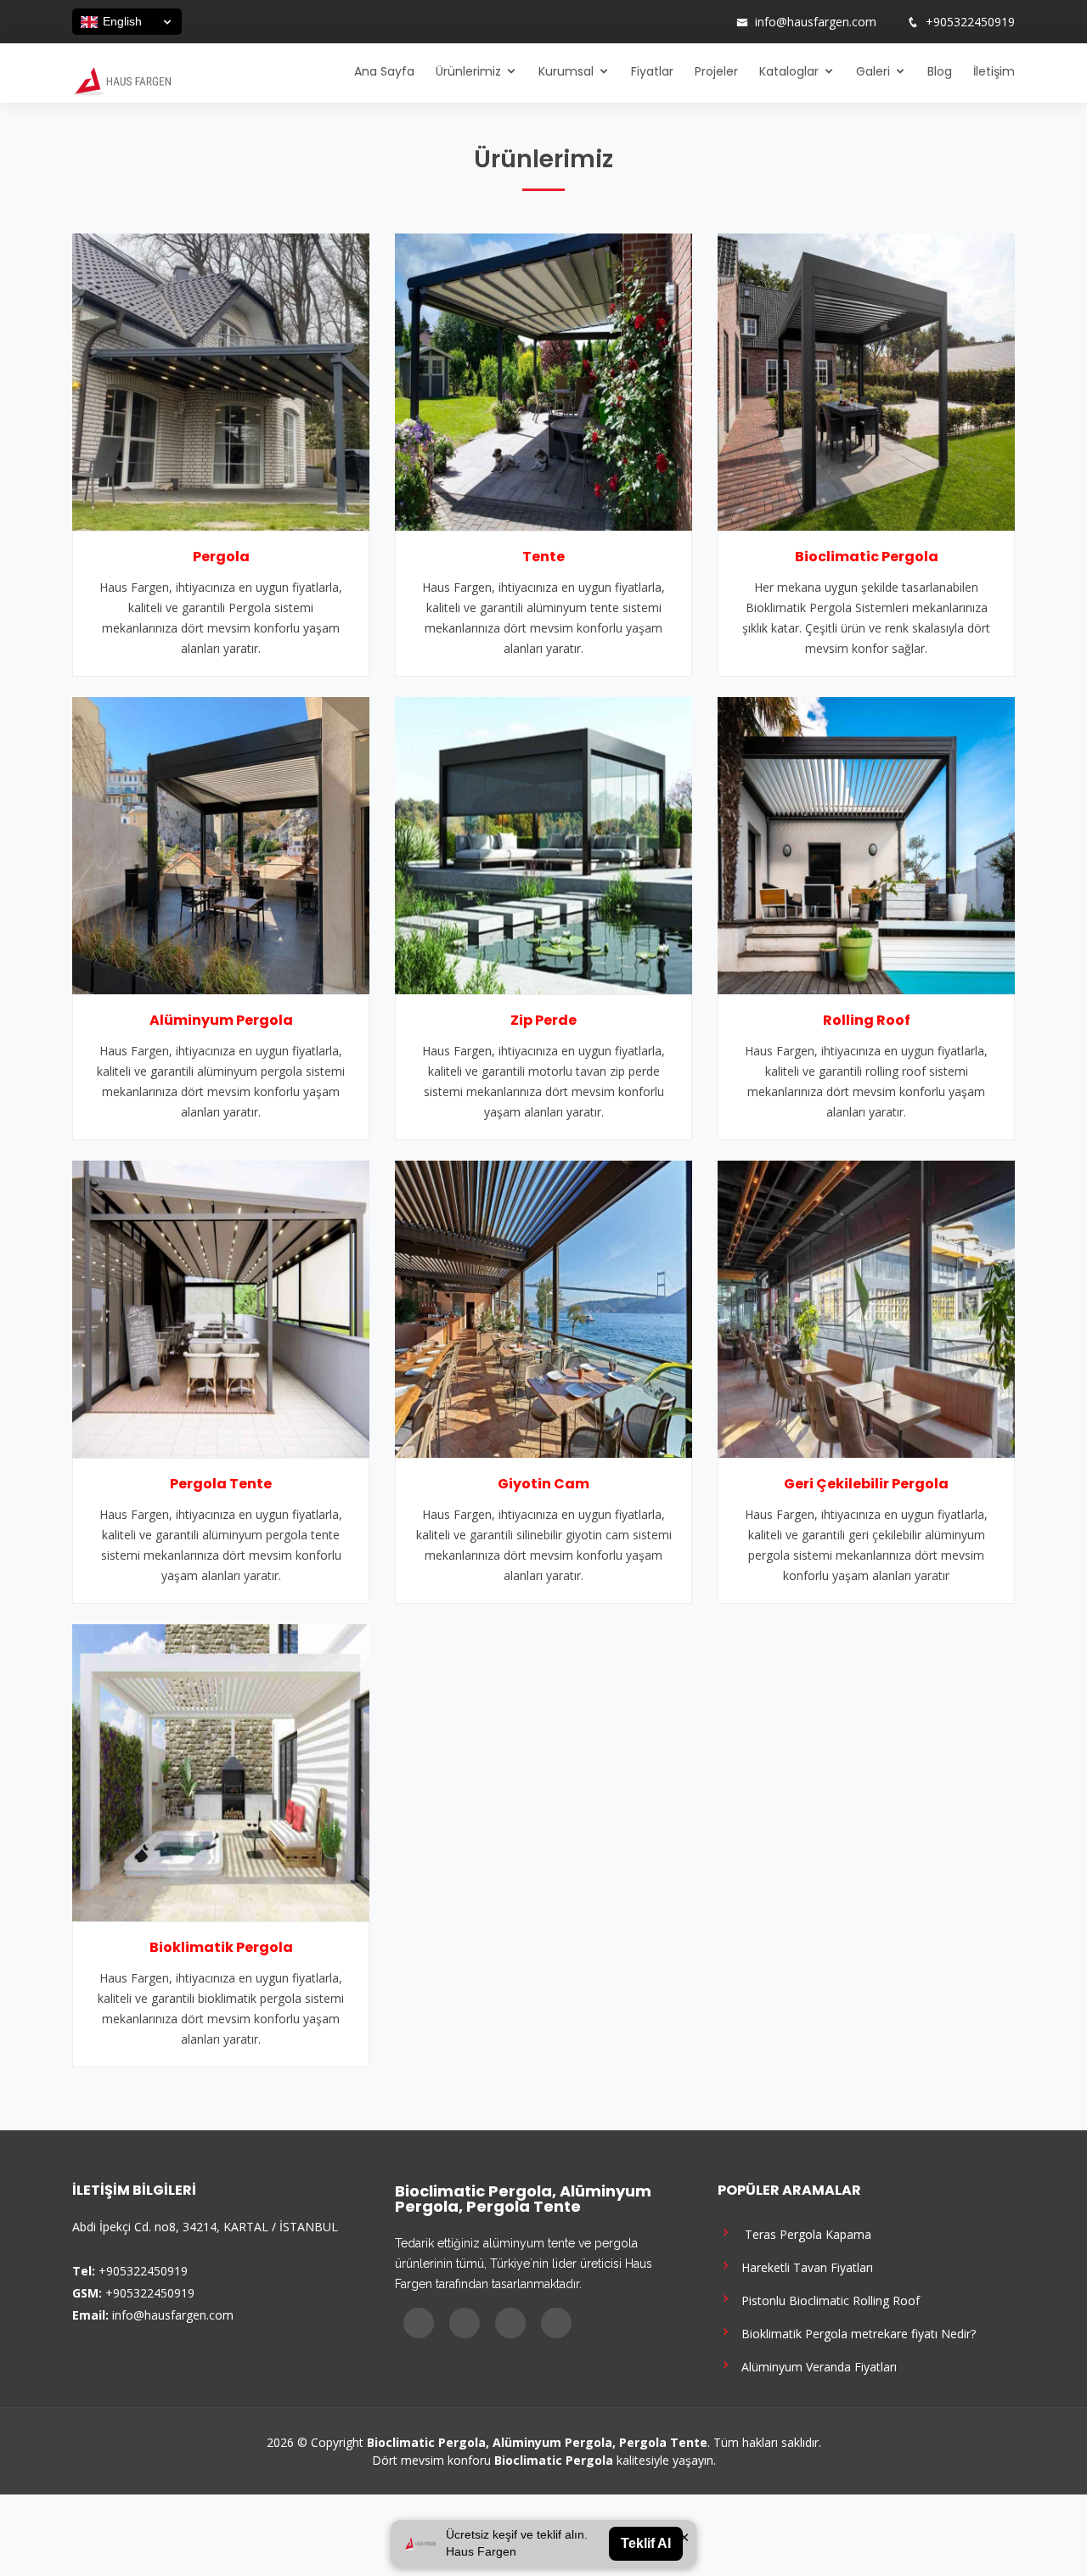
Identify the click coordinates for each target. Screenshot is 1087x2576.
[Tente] (543, 380)
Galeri (873, 71)
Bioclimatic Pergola (867, 557)
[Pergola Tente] (221, 1308)
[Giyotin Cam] (543, 1308)
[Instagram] (668, 22)
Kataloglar (789, 71)
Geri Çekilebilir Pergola (866, 1484)
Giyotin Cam (543, 1484)
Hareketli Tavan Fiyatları (804, 2267)
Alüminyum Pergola (221, 1020)
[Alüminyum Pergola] (221, 844)
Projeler (716, 71)
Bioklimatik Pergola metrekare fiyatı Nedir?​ (855, 2333)
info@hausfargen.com (816, 22)
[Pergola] (221, 380)
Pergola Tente (221, 1484)
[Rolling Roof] (866, 844)
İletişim (994, 71)
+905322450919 (970, 22)
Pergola (221, 557)
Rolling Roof (867, 1020)
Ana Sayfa (384, 71)
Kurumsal (566, 71)
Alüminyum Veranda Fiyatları (816, 2366)
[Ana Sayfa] (121, 80)
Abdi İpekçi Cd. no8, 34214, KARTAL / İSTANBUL (205, 2227)
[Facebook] (646, 22)
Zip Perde (543, 1020)
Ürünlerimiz (468, 71)
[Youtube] (690, 22)
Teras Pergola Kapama (803, 2233)
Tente (543, 557)
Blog (940, 71)
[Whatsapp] (712, 22)
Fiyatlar (652, 71)
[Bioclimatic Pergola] (866, 380)
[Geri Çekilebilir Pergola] (866, 1308)
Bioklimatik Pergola (221, 1947)
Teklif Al (646, 2543)
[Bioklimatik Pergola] (221, 1771)
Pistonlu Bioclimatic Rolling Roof (827, 2300)
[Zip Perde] (543, 844)
